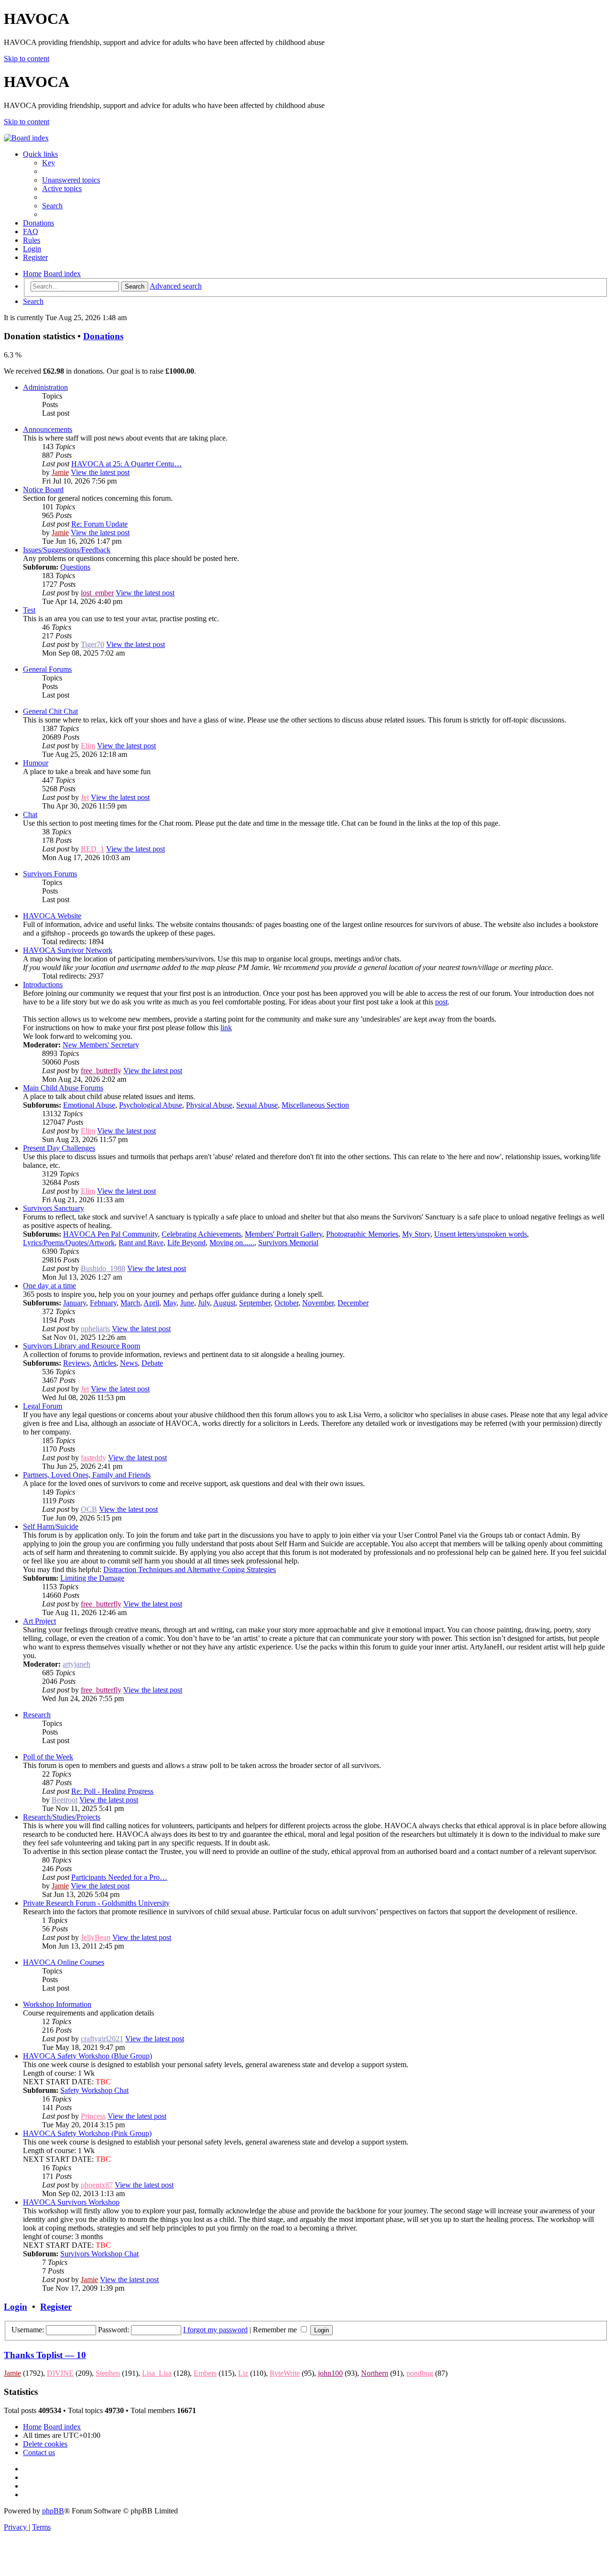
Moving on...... (232, 1243)
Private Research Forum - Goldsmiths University (96, 1903)
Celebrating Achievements (201, 1234)
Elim (88, 746)
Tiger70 (93, 644)
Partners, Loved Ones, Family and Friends (87, 1475)
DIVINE (60, 2373)
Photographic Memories (362, 1234)
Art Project (39, 1621)
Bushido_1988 (103, 1268)
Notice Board (43, 490)
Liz (243, 2373)
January (75, 1303)
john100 (330, 2373)
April (151, 1303)
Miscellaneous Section (315, 1105)
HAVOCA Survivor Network (68, 950)
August (224, 1303)
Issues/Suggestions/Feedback (67, 550)
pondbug (420, 2373)
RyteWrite (285, 2373)
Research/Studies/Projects (62, 1817)
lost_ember (97, 593)
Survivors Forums (50, 874)
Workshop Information (57, 2004)
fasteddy (93, 1458)
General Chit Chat (50, 711)
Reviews (76, 1363)
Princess (93, 2116)
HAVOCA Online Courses (64, 1962)
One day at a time (49, 1286)
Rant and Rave (141, 1243)
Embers (205, 2373)
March (130, 1303)
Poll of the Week (48, 1757)
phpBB (53, 2511)
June (187, 1303)
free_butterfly (101, 1071)
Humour (36, 763)
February (103, 1303)
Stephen (108, 2373)
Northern (375, 2373)
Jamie (60, 472)
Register (56, 2307)
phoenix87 (97, 2185)
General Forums (47, 669)
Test (29, 610)
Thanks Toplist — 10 (45, 2355)
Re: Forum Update (99, 524)
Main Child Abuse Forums (63, 1088)
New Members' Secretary (101, 1045)
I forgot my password (215, 2330)
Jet (85, 797)
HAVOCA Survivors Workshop (71, 2202)
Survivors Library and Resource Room (82, 1346)
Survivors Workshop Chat (99, 2254)
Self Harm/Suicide (51, 1526)
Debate (152, 1363)
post (441, 1002)
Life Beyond (186, 1243)
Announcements (48, 429)
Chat (30, 814)
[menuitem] (49, 163)
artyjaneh (76, 1664)
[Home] (26, 138)
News (129, 1363)
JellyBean (96, 1937)
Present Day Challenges (59, 1148)
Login (16, 2307)
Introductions (43, 985)
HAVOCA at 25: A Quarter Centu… (126, 464)
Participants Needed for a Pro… (119, 1877)
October (286, 1303)
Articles (104, 1363)
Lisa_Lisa (157, 2373)
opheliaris (95, 1329)
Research (37, 1715)
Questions (75, 567)
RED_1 (93, 849)
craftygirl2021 (102, 2039)
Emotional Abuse (89, 1105)
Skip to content (27, 59)
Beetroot (65, 1800)
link (226, 1028)
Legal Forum (43, 1406)
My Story (416, 1234)
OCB (89, 1509)
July (204, 1303)
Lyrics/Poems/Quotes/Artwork (69, 1243)
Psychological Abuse (151, 1105)
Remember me (276, 2330)
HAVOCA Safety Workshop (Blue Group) (87, 2056)
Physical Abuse (209, 1105)
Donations (103, 336)
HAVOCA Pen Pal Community (110, 1234)
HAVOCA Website (52, 916)
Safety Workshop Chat (94, 2090)
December (353, 1303)
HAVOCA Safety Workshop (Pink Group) (87, 2133)
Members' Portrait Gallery (284, 1234)
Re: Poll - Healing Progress (112, 1791)
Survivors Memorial (288, 1243)
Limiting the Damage (92, 1578)
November (318, 1303)
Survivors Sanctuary (54, 1208)
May (170, 1303)
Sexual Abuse (257, 1105)
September (255, 1303)
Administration (45, 387)
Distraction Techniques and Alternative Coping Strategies (190, 1569)
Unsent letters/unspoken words (481, 1234)
